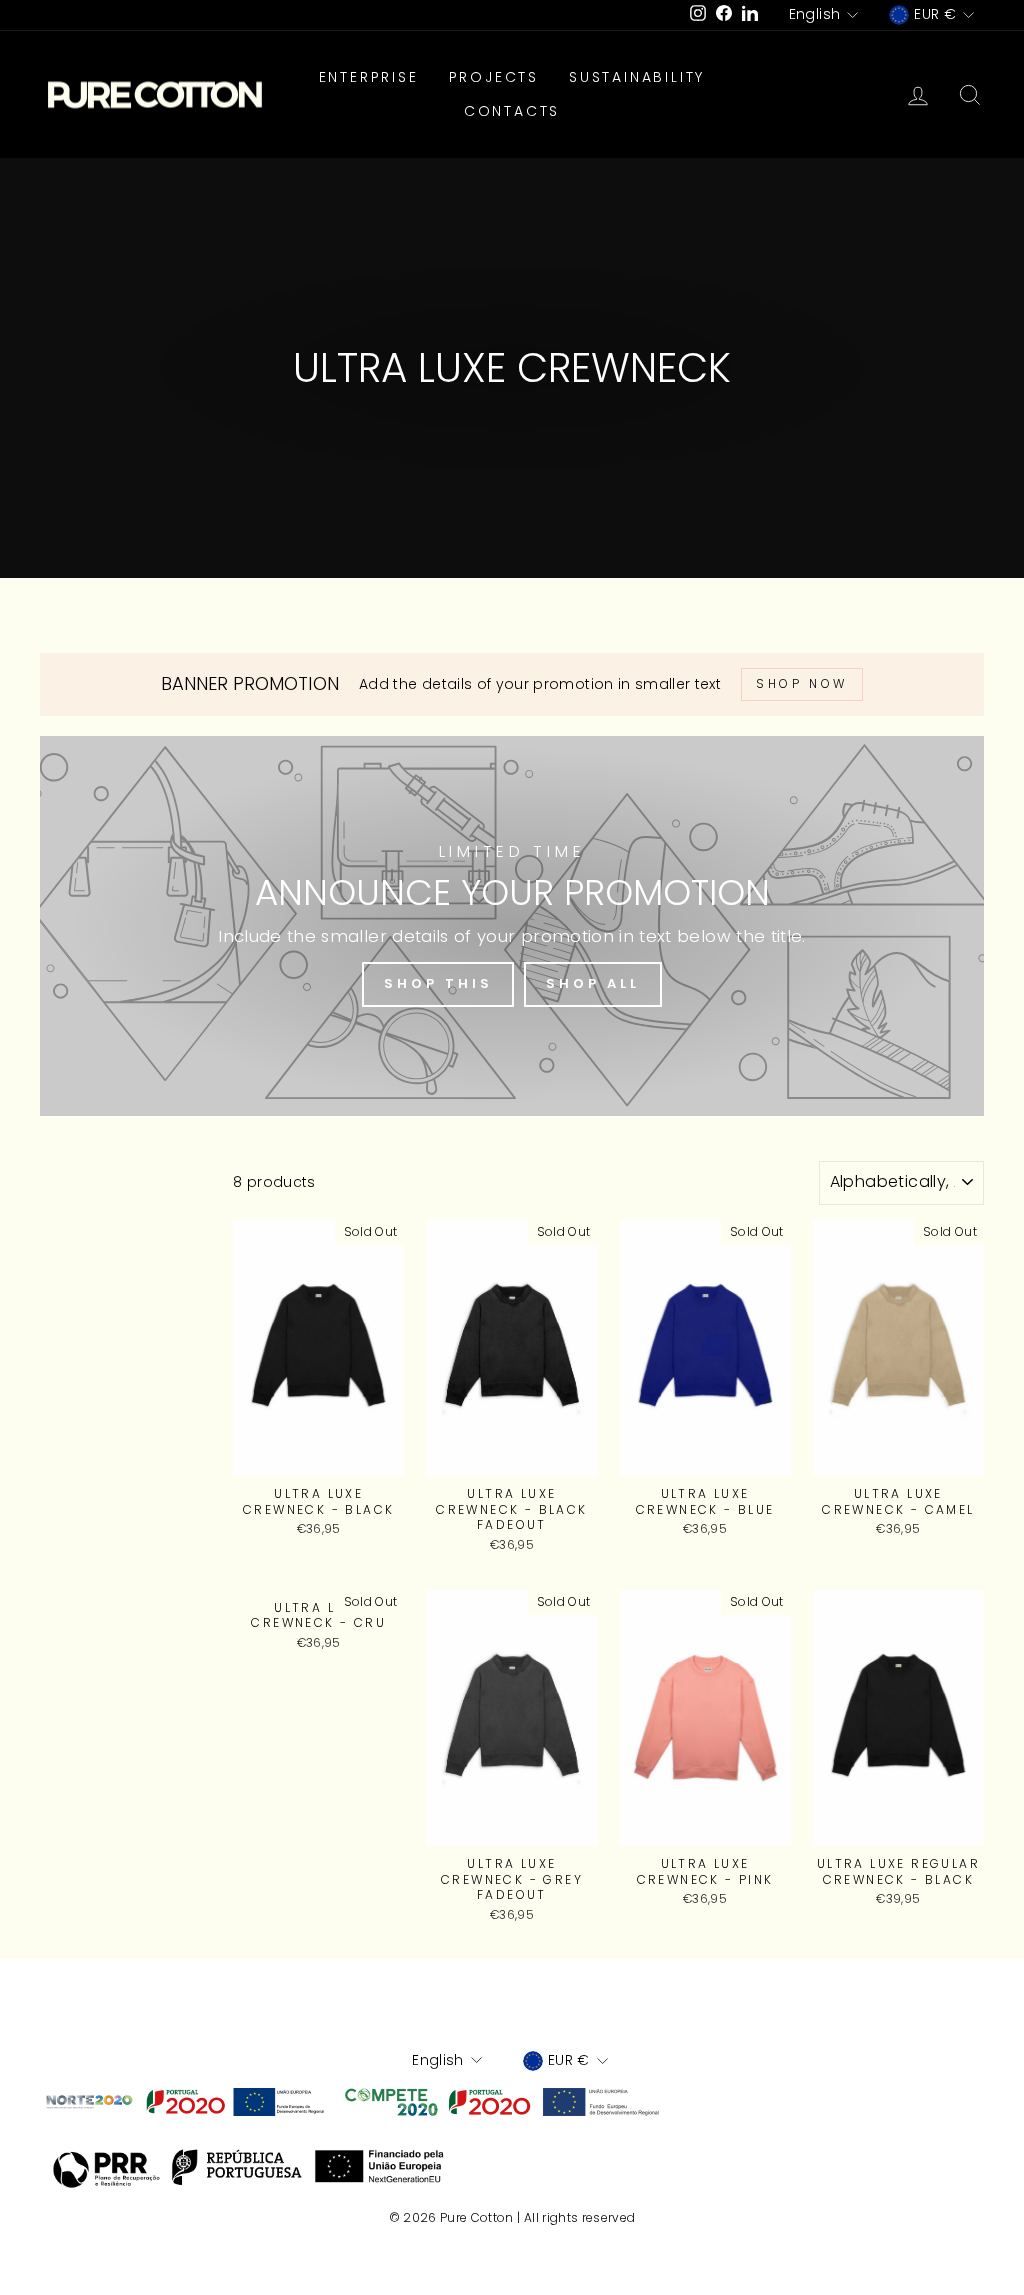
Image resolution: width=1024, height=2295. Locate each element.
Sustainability (637, 77)
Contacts (512, 111)
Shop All (592, 983)
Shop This (438, 983)
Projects (494, 77)
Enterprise (369, 77)
